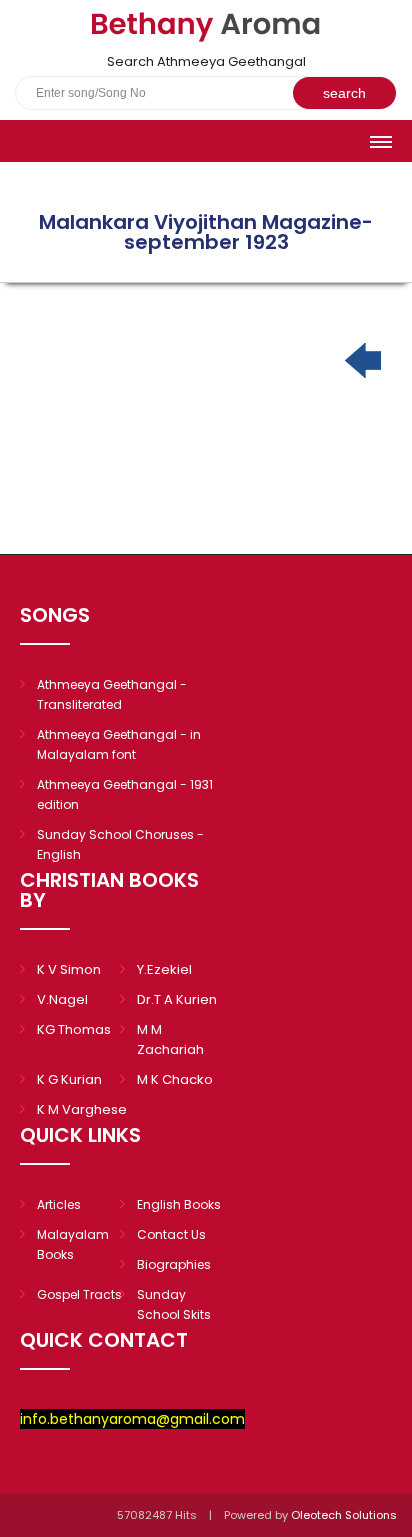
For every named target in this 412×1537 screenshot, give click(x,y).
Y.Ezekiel (164, 969)
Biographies (174, 1264)
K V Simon (69, 969)
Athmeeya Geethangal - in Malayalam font (119, 744)
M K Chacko (175, 1079)
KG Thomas (74, 1029)
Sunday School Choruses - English (120, 844)
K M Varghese (82, 1109)
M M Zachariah (170, 1039)
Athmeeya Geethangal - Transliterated (112, 694)
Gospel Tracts (79, 1294)
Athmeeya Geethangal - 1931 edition (125, 794)
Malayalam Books (73, 1244)
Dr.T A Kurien (177, 999)
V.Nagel (62, 999)
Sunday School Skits (174, 1304)
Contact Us (171, 1234)
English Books (179, 1204)
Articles (59, 1204)
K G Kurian (69, 1079)
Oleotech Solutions (345, 1515)
